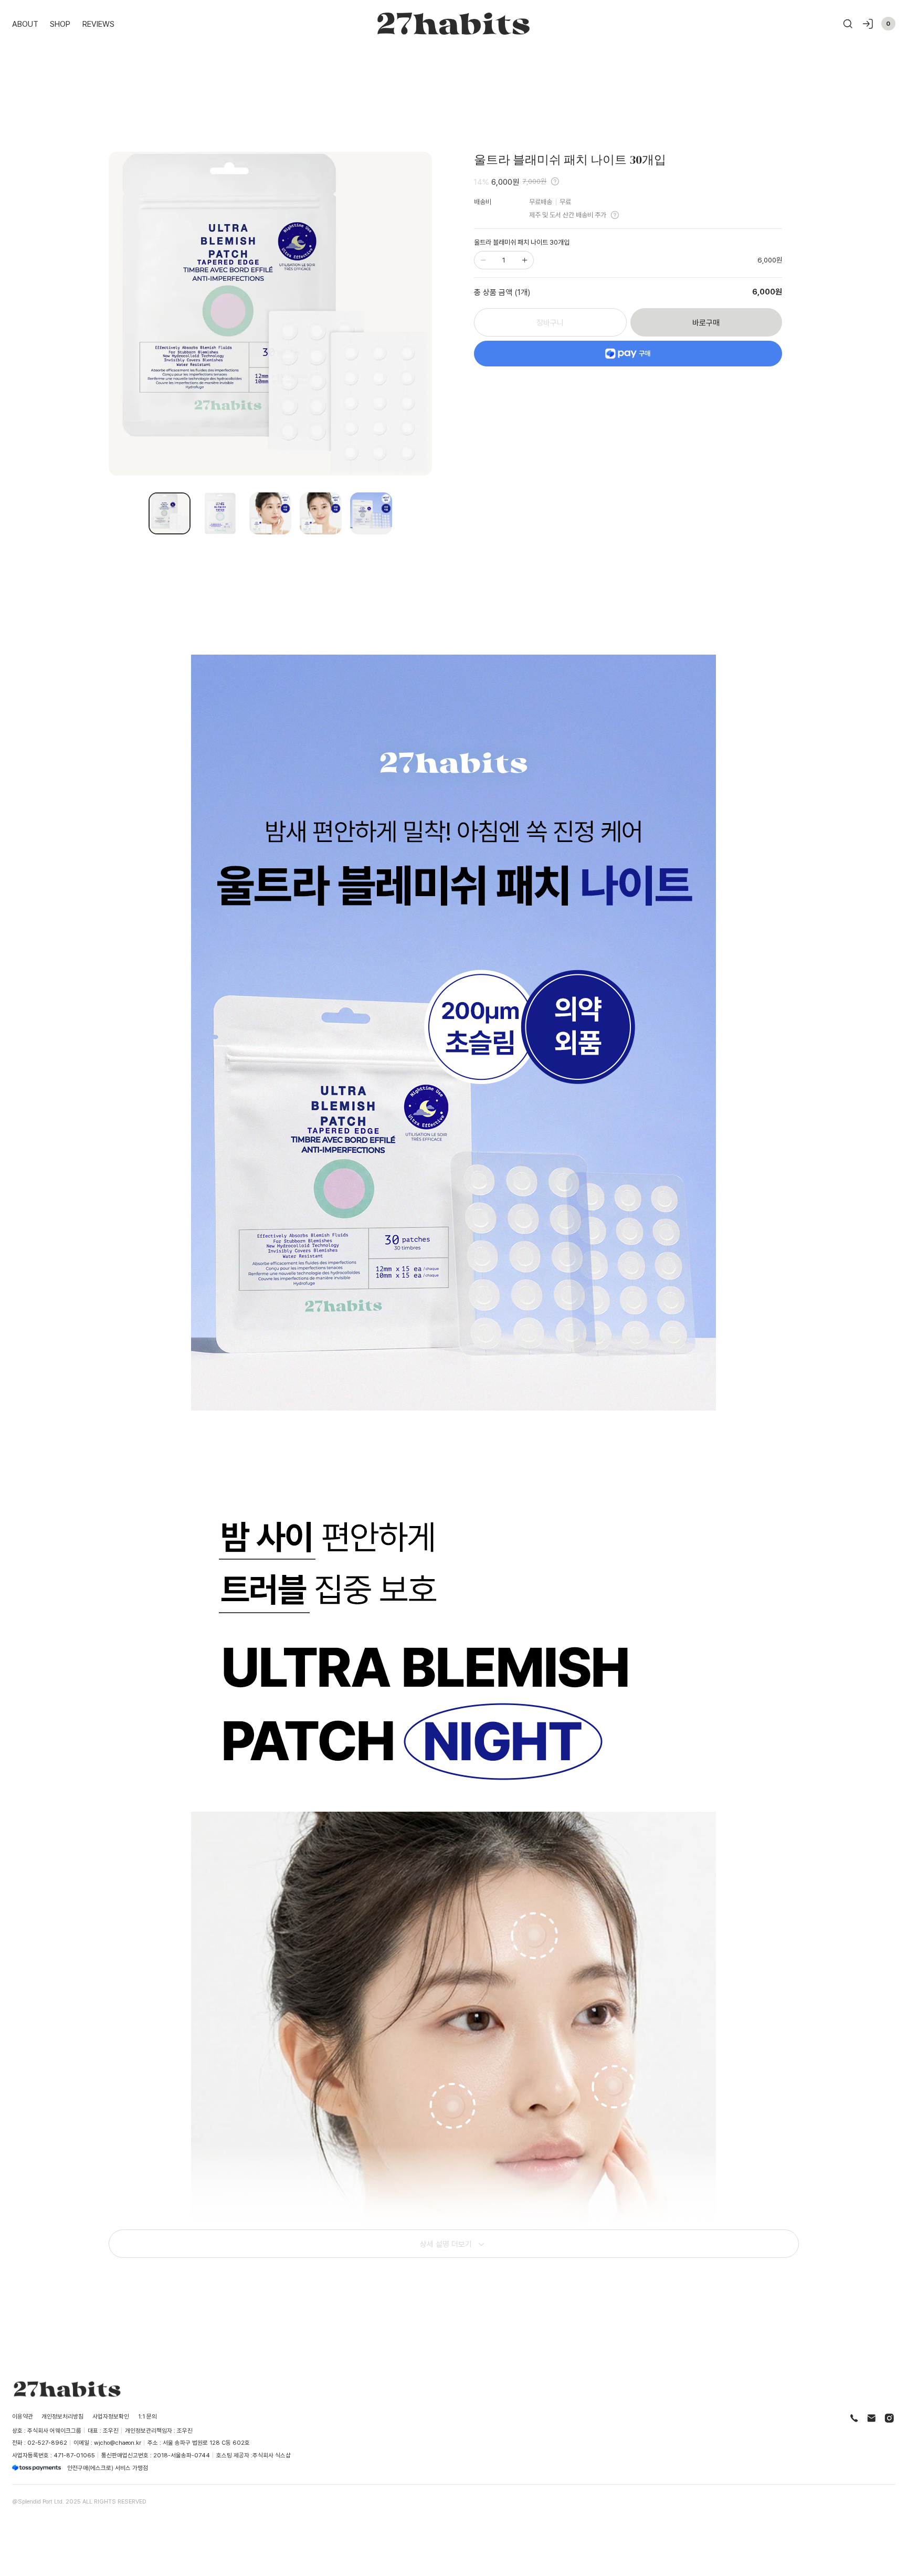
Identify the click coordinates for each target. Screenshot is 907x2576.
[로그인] (868, 24)
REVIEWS (98, 24)
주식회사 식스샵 (272, 2455)
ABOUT (25, 24)
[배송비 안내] (615, 215)
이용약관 (23, 2416)
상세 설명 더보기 (446, 2244)
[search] (848, 24)
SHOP (60, 24)
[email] (872, 2418)
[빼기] (483, 260)
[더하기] (524, 260)
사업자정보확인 (111, 2416)
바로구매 (706, 322)
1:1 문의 (147, 2416)
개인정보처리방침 (62, 2416)
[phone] (854, 2418)
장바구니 (550, 322)
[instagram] (889, 2418)
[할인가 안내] (555, 181)
